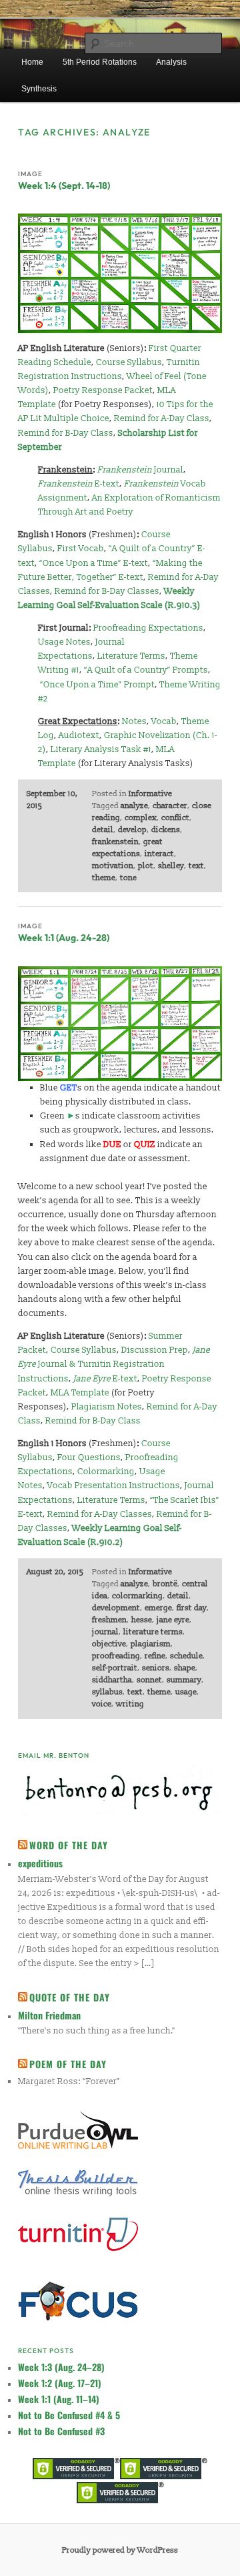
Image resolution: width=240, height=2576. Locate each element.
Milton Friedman (49, 2015)
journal (105, 1632)
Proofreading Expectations (148, 628)
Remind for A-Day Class (162, 418)
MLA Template (80, 1393)
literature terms (153, 1632)
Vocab (164, 721)
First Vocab (81, 549)
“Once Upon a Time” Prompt (97, 685)
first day (192, 1608)
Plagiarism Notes (107, 1407)
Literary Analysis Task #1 (101, 749)
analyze (134, 806)
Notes (134, 721)
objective (109, 1644)
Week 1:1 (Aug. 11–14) (59, 2399)
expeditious (40, 1863)
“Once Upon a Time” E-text (94, 563)
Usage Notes (64, 642)
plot (146, 866)
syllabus (107, 1692)
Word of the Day (69, 1845)
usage (186, 1692)
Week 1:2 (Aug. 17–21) (60, 2383)
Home (32, 62)
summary (184, 1680)
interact (159, 854)
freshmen (109, 1620)
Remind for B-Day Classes (107, 591)
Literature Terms (131, 656)
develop (132, 830)
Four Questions (89, 1458)
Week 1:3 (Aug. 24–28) (61, 2367)
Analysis (171, 62)
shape (185, 1668)
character (170, 806)
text (196, 866)
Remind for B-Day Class (66, 433)
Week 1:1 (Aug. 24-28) (64, 938)
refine (155, 1656)
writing (130, 1704)
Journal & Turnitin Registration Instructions (114, 1364)
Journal (140, 470)
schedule (186, 1656)
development (116, 1608)
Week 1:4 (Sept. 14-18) (64, 186)
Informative (150, 794)
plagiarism (151, 1644)
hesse (142, 1620)
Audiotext (79, 735)
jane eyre (173, 1620)
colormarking (137, 1596)
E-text (79, 484)
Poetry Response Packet (103, 390)
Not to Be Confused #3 (61, 2431)
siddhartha (112, 1680)
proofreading (116, 1656)
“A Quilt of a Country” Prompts (146, 670)
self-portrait (115, 1668)
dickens (166, 830)
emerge (158, 1608)
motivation (113, 866)
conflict (175, 818)
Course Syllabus (129, 362)
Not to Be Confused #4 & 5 (69, 2415)
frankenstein (115, 842)
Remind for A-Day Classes (100, 1514)
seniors (156, 1668)
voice (102, 1704)
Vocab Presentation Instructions (114, 1486)
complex (141, 818)
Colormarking (106, 1472)
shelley (171, 866)
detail (103, 830)
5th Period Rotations (100, 62)
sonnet (149, 1680)
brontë (165, 1584)
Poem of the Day (68, 2064)
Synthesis (39, 89)
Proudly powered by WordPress (120, 2550)
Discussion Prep (155, 1350)
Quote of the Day (70, 1997)
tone (128, 878)
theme (104, 878)
